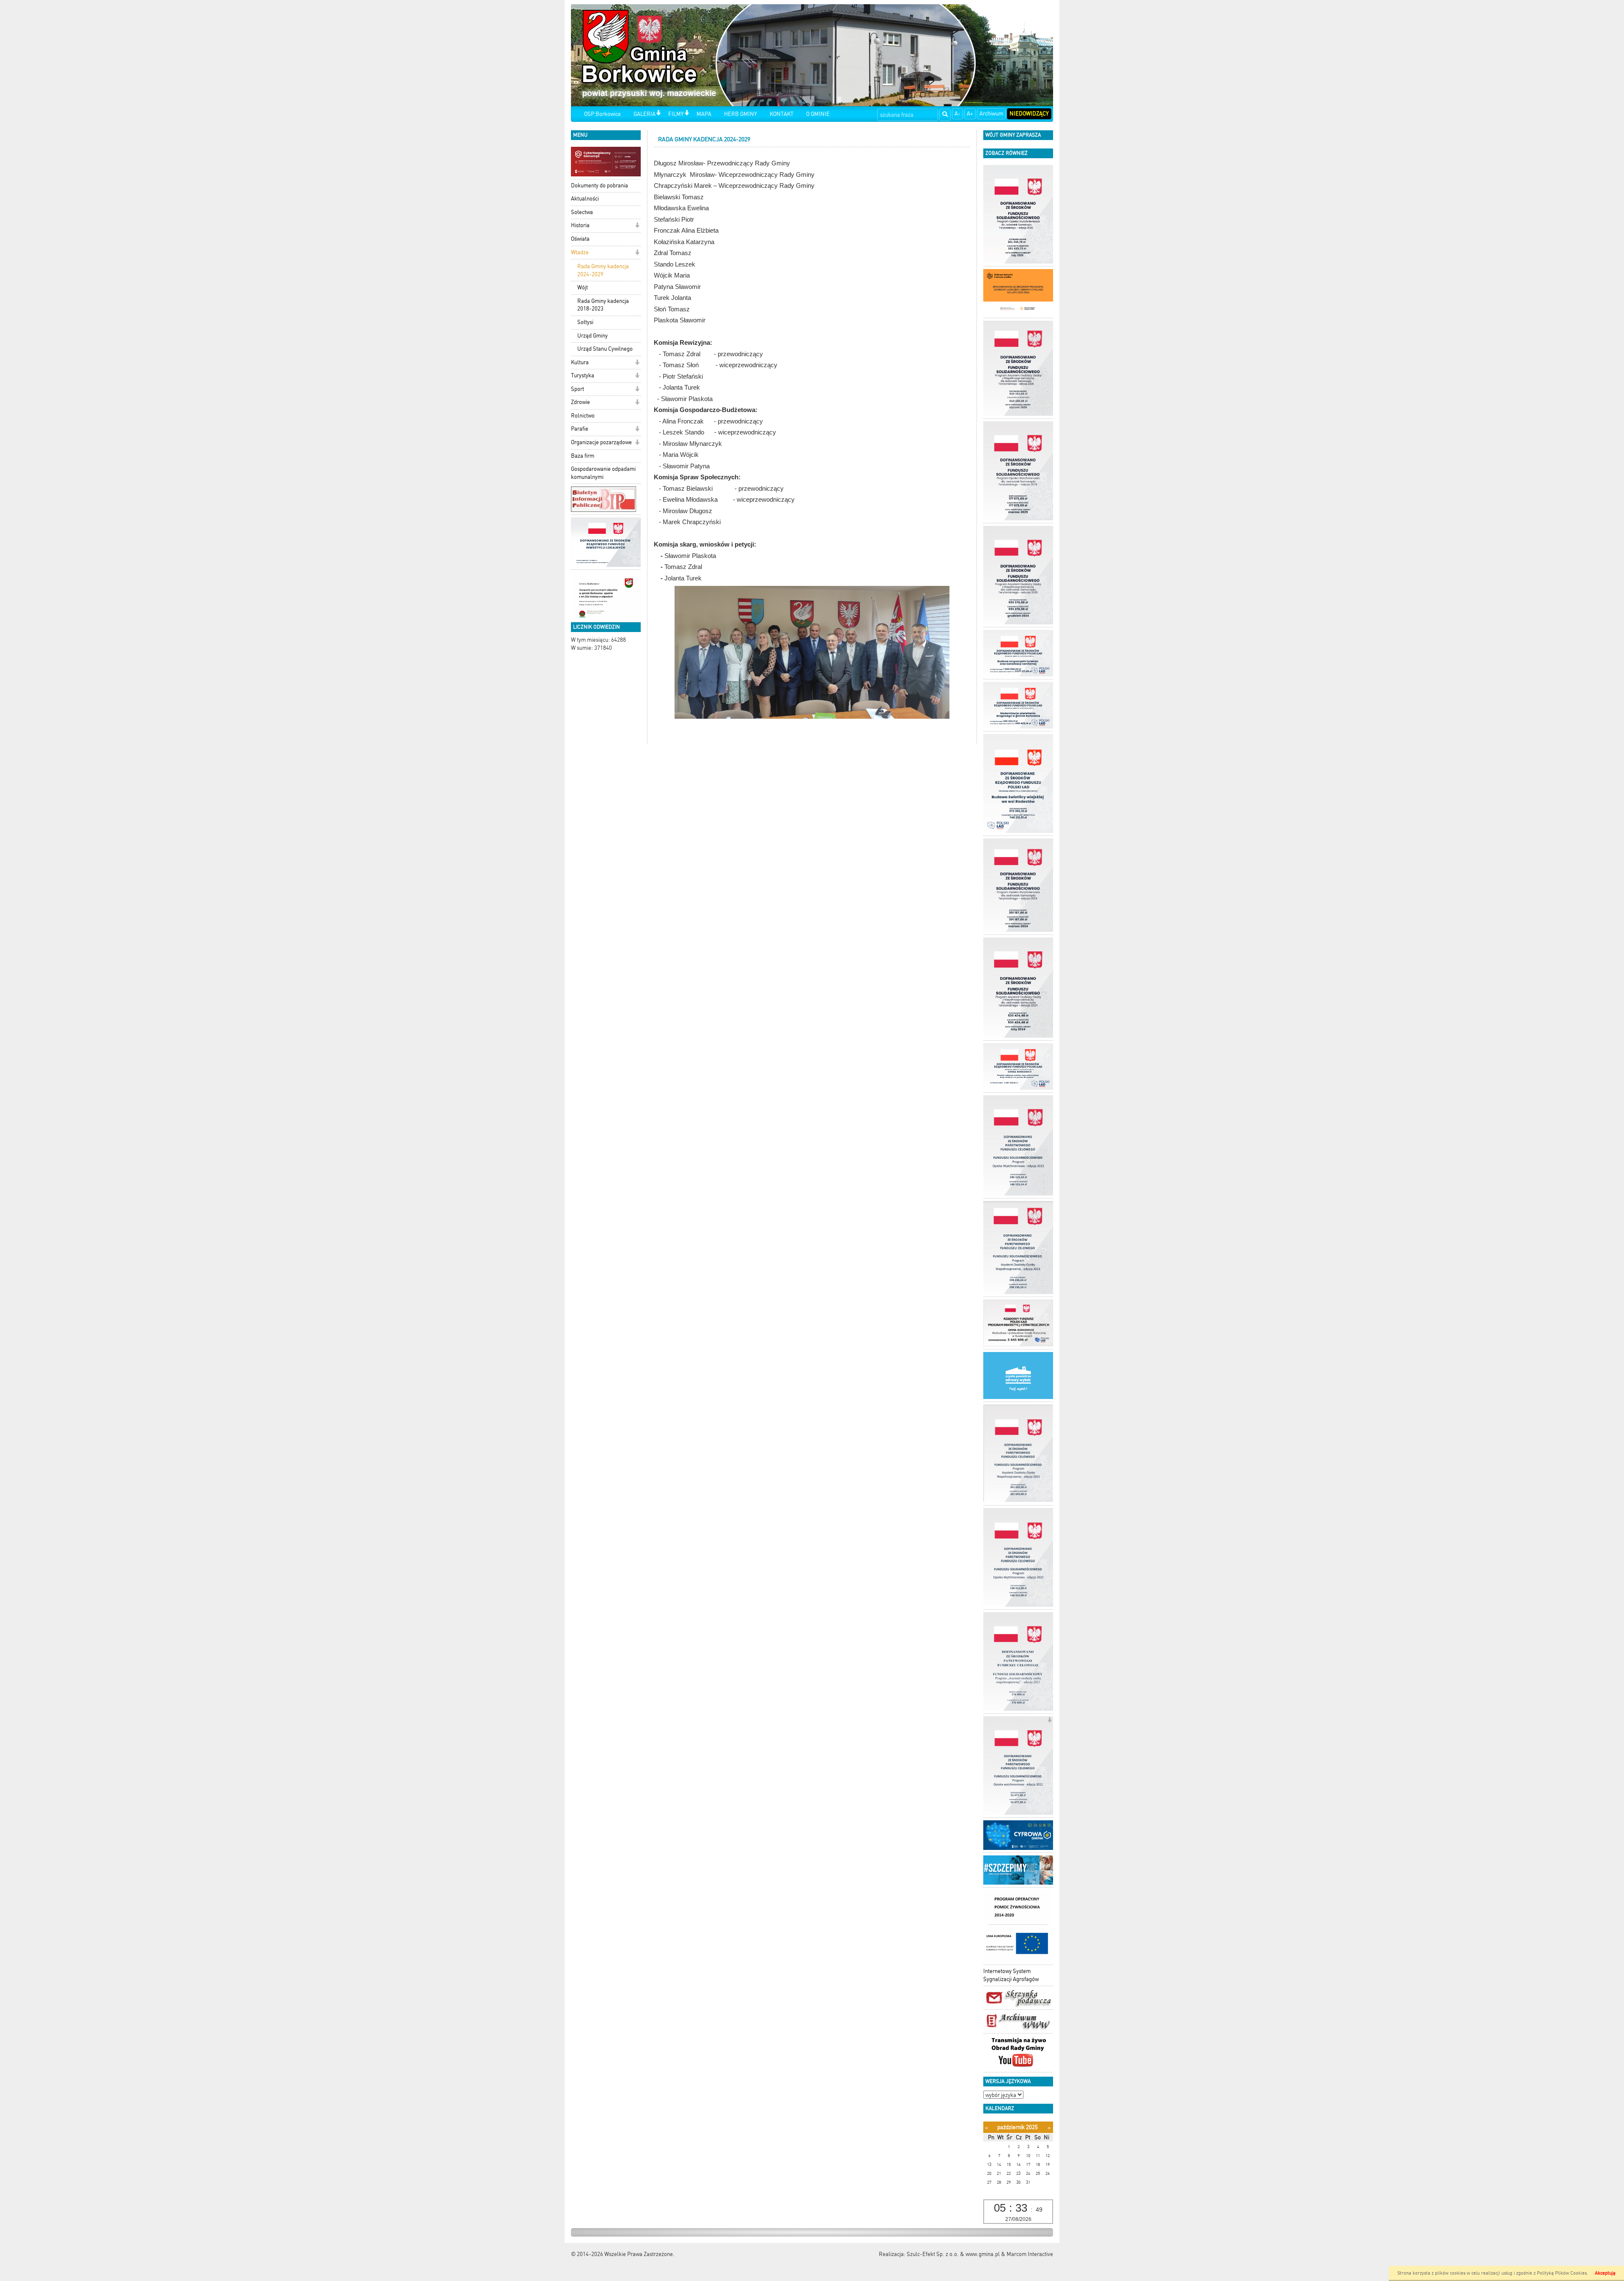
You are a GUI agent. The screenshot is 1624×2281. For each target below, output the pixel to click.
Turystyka (583, 375)
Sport (577, 389)
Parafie (580, 429)
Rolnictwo (583, 416)
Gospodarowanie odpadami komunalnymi (603, 473)
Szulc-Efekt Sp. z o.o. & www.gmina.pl (953, 2254)
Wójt (583, 287)
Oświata (580, 239)
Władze (580, 252)
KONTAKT (782, 114)
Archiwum (991, 114)
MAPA (704, 114)
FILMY (676, 114)
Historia (580, 225)
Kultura (580, 362)
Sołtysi (585, 322)
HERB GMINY (741, 114)
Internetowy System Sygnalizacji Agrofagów (1011, 1975)
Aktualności (585, 199)
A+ (970, 114)
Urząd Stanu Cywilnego (605, 349)
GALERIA (645, 114)
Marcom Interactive (1030, 2254)
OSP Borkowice (602, 114)
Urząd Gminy (593, 336)
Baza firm (583, 456)
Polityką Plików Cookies (1562, 2273)
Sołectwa (582, 212)
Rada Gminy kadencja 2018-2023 (603, 305)
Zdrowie (580, 402)
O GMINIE (818, 114)
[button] (658, 114)
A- (957, 114)
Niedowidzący (1029, 114)
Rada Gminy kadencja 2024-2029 (603, 270)
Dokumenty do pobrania (599, 186)
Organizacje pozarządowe (601, 442)
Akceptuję (1605, 2273)
